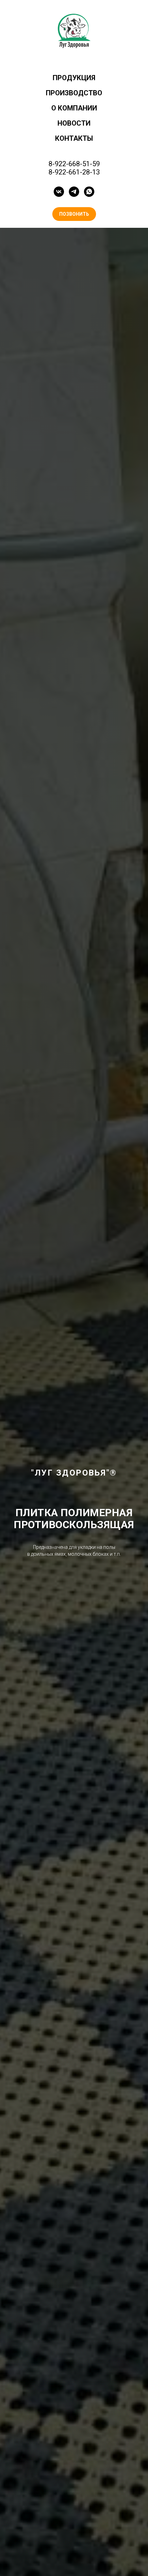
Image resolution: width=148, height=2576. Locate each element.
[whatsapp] (89, 192)
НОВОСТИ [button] (74, 123)
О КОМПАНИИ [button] (74, 108)
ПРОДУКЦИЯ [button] (74, 78)
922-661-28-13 (77, 172)
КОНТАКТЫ (74, 138)
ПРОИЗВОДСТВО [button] (74, 93)
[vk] (59, 192)
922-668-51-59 (77, 164)
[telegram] (74, 192)
